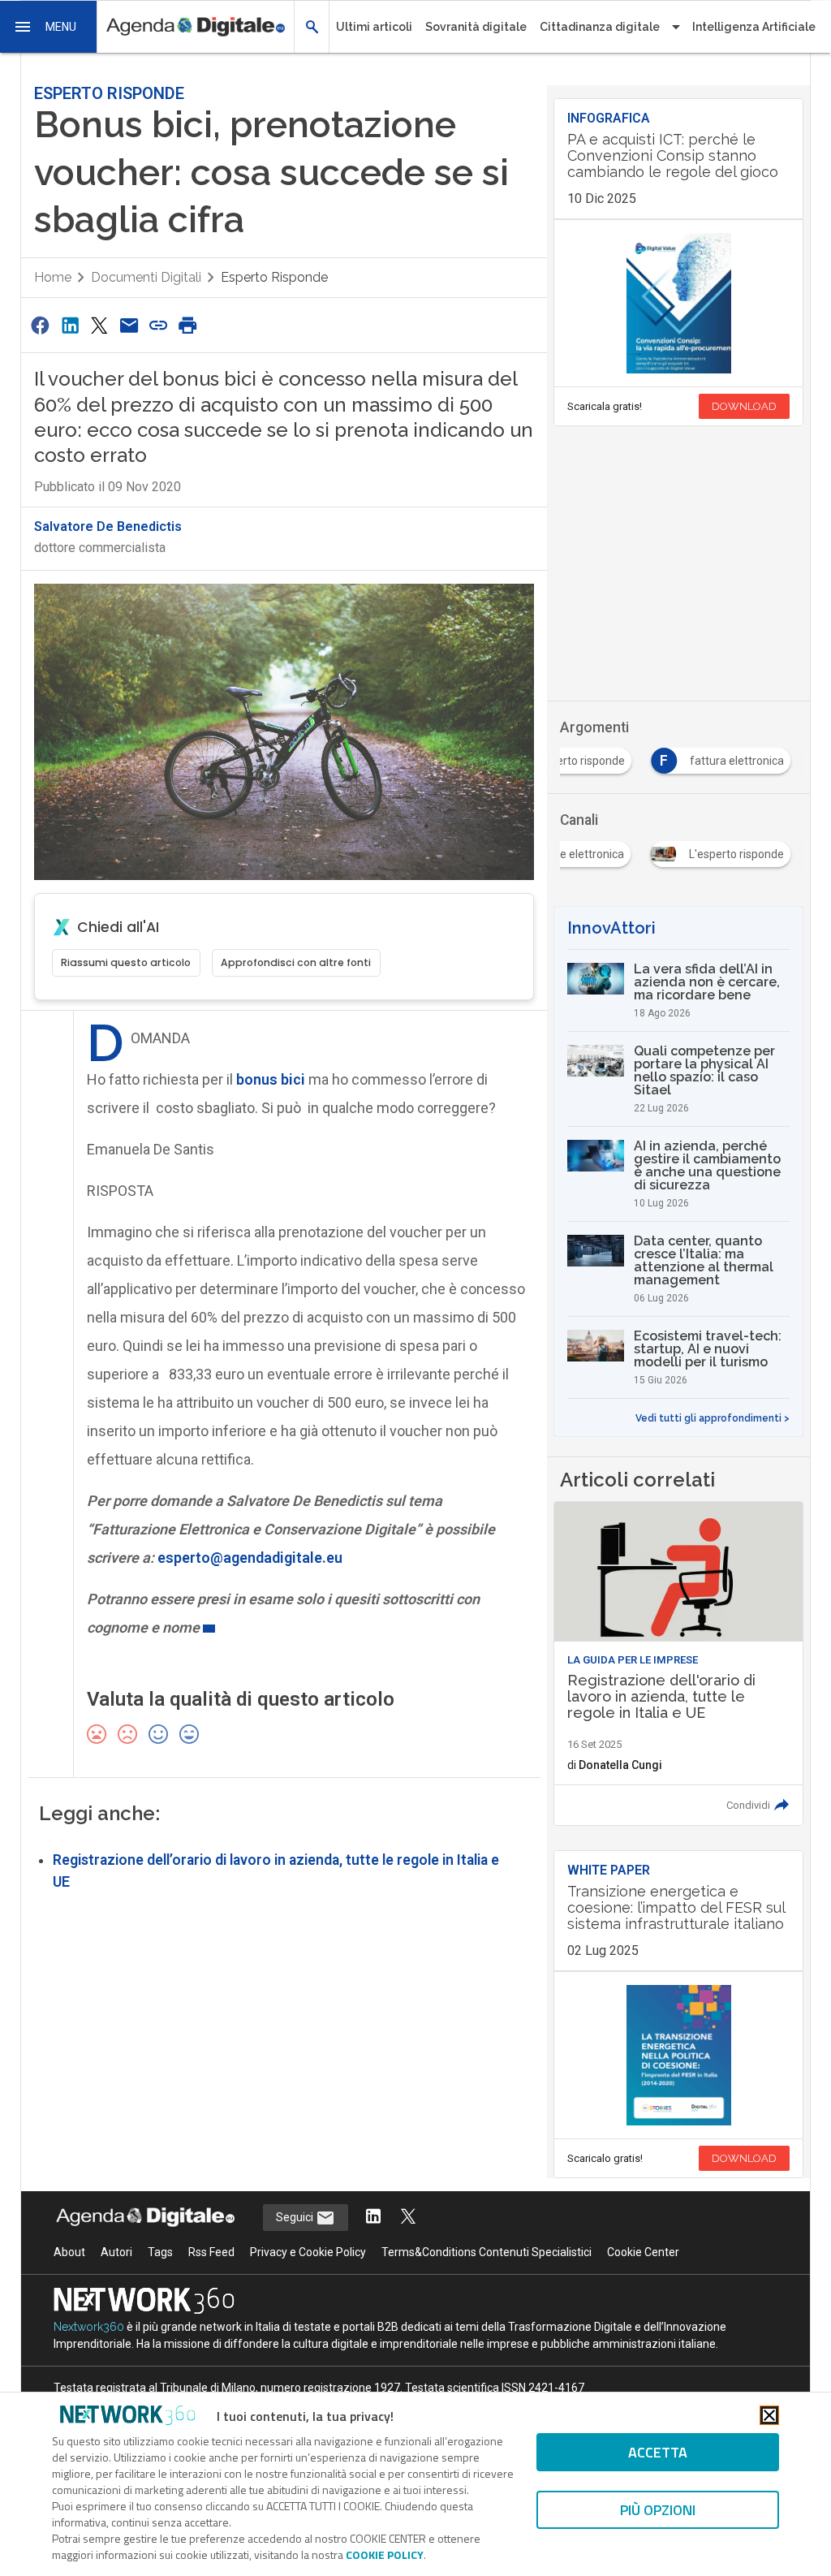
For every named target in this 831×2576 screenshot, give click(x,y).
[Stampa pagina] (188, 325)
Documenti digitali (146, 277)
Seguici (296, 2217)
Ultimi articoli (374, 27)
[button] (49, 27)
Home (53, 277)
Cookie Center (643, 2252)
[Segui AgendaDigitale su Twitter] (408, 2218)
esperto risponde (274, 277)
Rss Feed (211, 2252)
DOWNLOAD (744, 406)
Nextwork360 (89, 2327)
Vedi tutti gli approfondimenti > (713, 1418)
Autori (116, 2252)
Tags (160, 2252)
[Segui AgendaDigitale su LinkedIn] (373, 2218)
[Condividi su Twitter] (99, 325)
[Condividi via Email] (129, 325)
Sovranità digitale (476, 27)
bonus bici (271, 1079)
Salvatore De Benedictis (108, 526)
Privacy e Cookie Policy (308, 2252)
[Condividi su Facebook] (41, 325)
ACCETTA (658, 2452)
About (69, 2252)
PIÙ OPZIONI (658, 2510)
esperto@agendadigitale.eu (250, 1558)
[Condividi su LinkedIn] (70, 325)
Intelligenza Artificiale (754, 27)
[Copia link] (158, 325)
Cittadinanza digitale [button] (600, 27)
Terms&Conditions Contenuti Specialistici (487, 2252)
